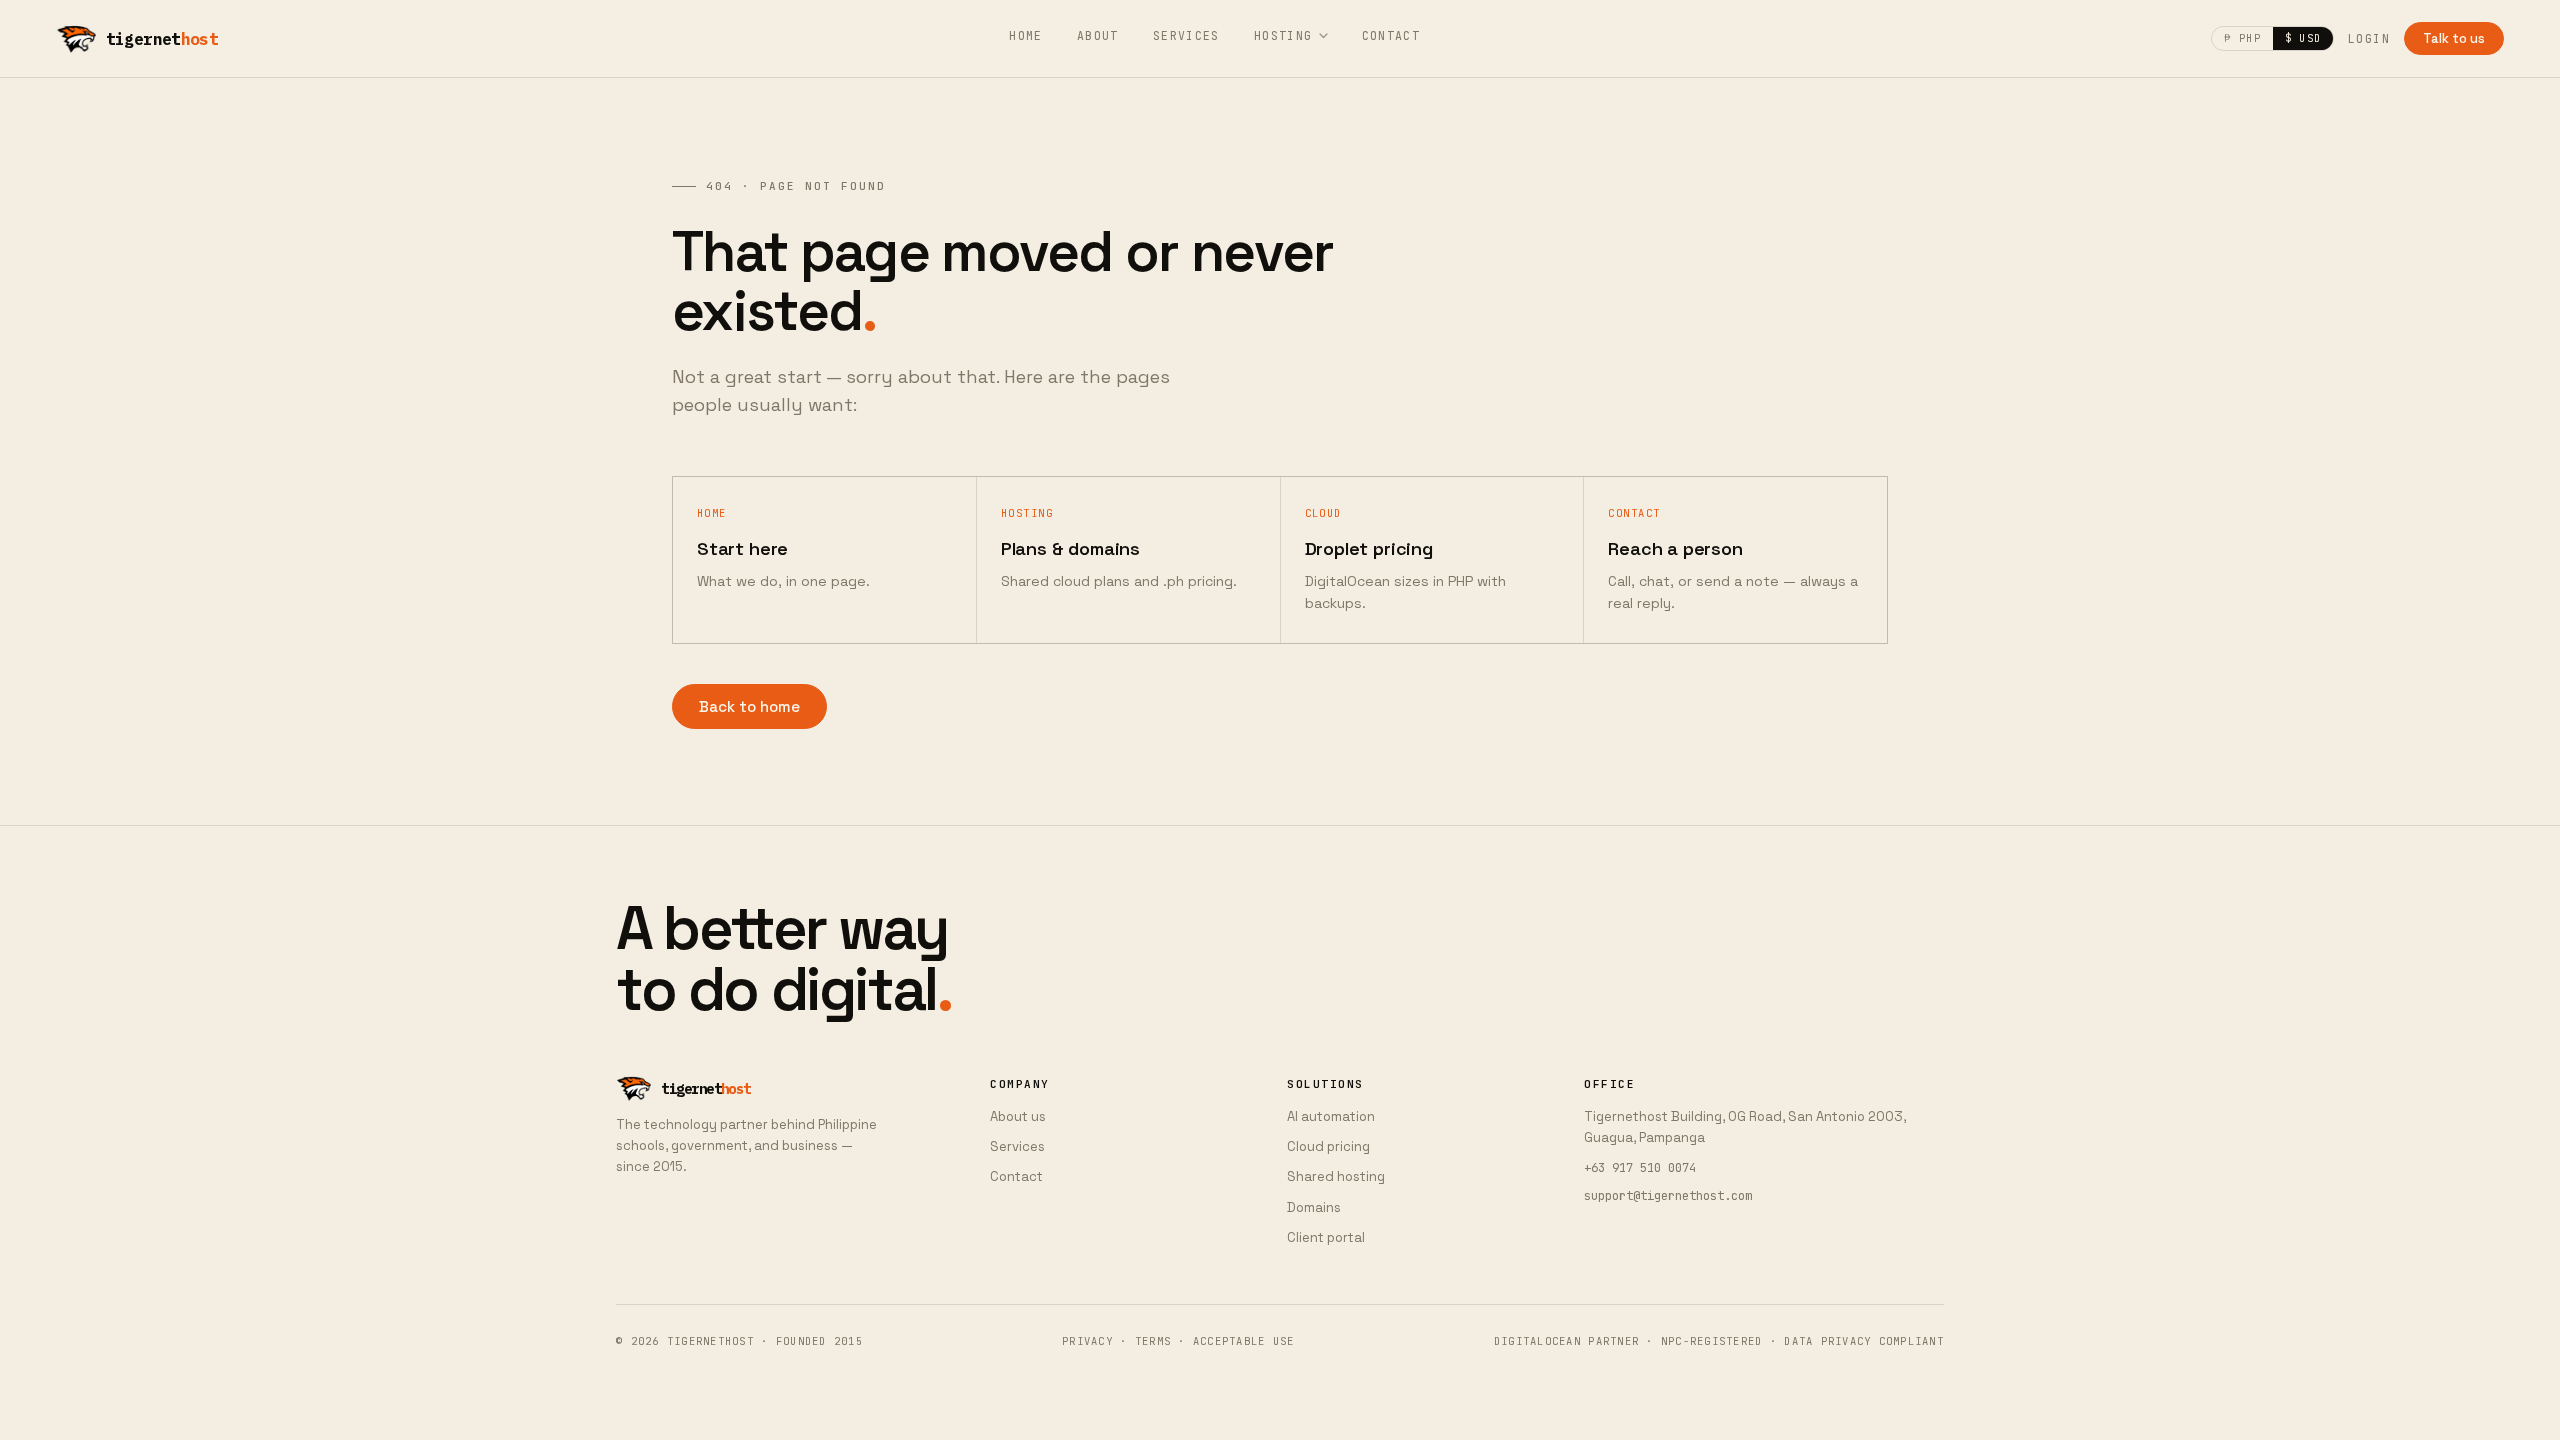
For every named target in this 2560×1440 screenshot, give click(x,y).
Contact (1391, 35)
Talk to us (2454, 38)
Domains (1314, 1207)
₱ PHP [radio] (2242, 38)
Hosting (1283, 35)
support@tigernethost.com (1668, 1196)
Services (1186, 35)
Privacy (1087, 1341)
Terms (1153, 1341)
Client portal (1326, 1237)
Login (2369, 38)
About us (1018, 1116)
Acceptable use (1244, 1341)
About (1098, 35)
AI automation (1331, 1116)
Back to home (749, 706)
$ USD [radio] (2303, 38)
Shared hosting (1336, 1176)
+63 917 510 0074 (1640, 1168)
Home (1026, 35)
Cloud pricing (1328, 1146)
